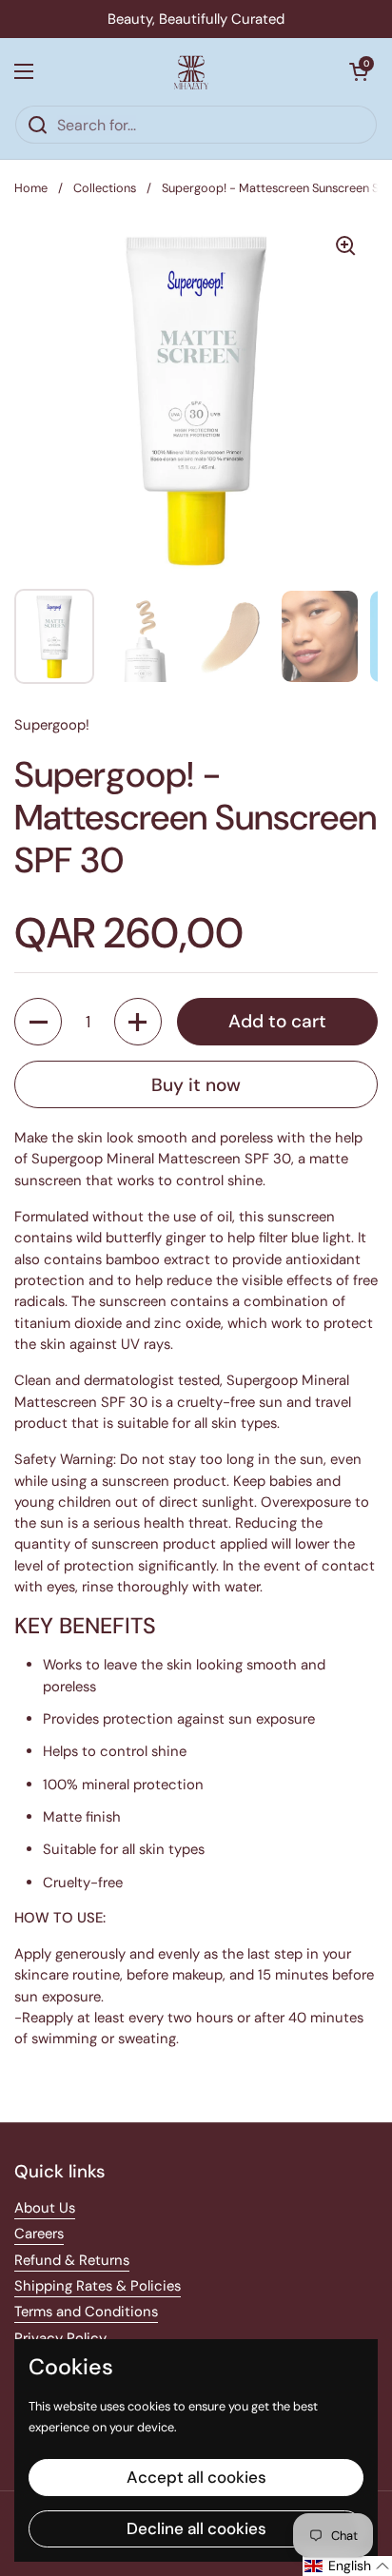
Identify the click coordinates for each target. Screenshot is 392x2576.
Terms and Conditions (86, 2312)
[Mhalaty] (191, 71)
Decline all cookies (196, 2528)
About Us (45, 2208)
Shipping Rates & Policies (98, 2286)
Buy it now (196, 1085)
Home (31, 188)
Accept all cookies (196, 2477)
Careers (39, 2234)
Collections (105, 188)
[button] (359, 71)
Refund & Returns (72, 2260)
